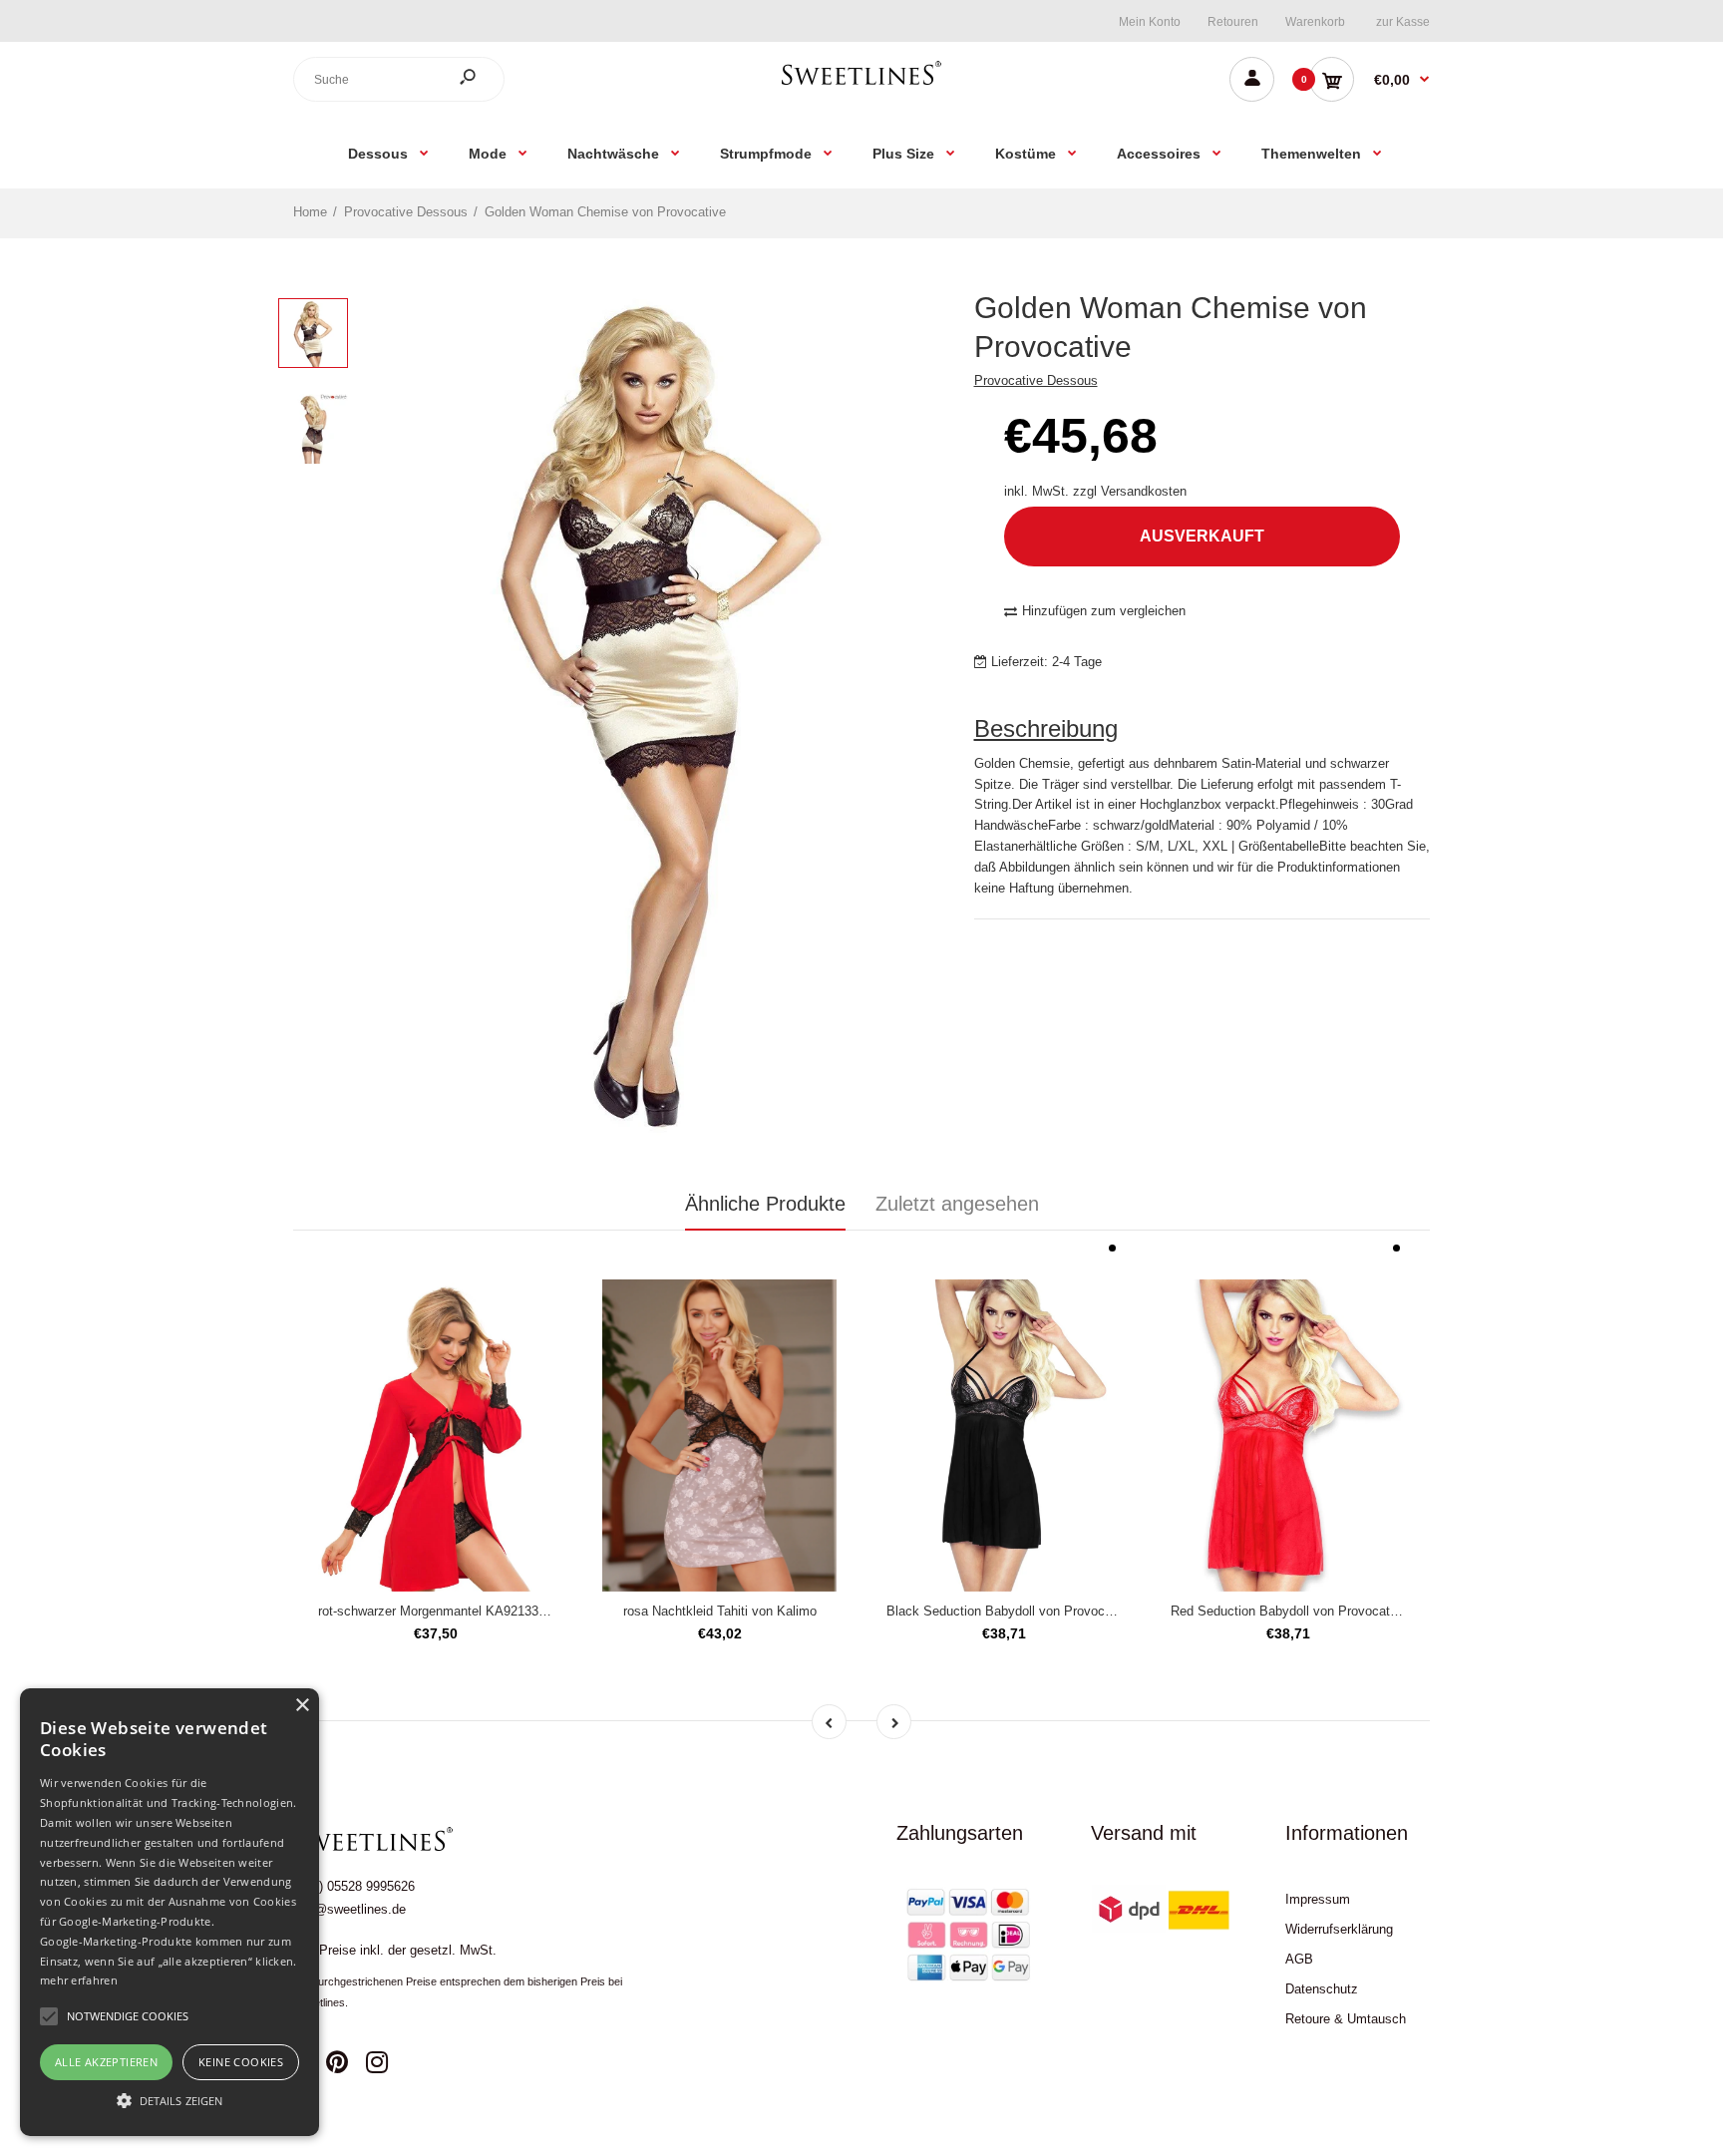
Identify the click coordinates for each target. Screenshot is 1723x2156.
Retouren (1233, 22)
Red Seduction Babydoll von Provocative (1289, 1611)
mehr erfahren (79, 1980)
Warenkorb (1315, 22)
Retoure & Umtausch (1346, 2019)
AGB (1299, 1959)
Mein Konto (1150, 22)
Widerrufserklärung (1339, 1929)
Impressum (1318, 1899)
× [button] (302, 1706)
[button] (170, 2100)
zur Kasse (1403, 22)
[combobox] (399, 79)
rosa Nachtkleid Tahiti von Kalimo (720, 1611)
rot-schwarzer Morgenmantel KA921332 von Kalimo (466, 1611)
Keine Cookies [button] (241, 2062)
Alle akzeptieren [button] (106, 2062)
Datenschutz (1322, 1989)
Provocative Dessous (1036, 380)
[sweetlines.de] (861, 84)
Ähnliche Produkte (765, 1204)
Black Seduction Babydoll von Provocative (1010, 1611)
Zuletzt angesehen (957, 1204)
